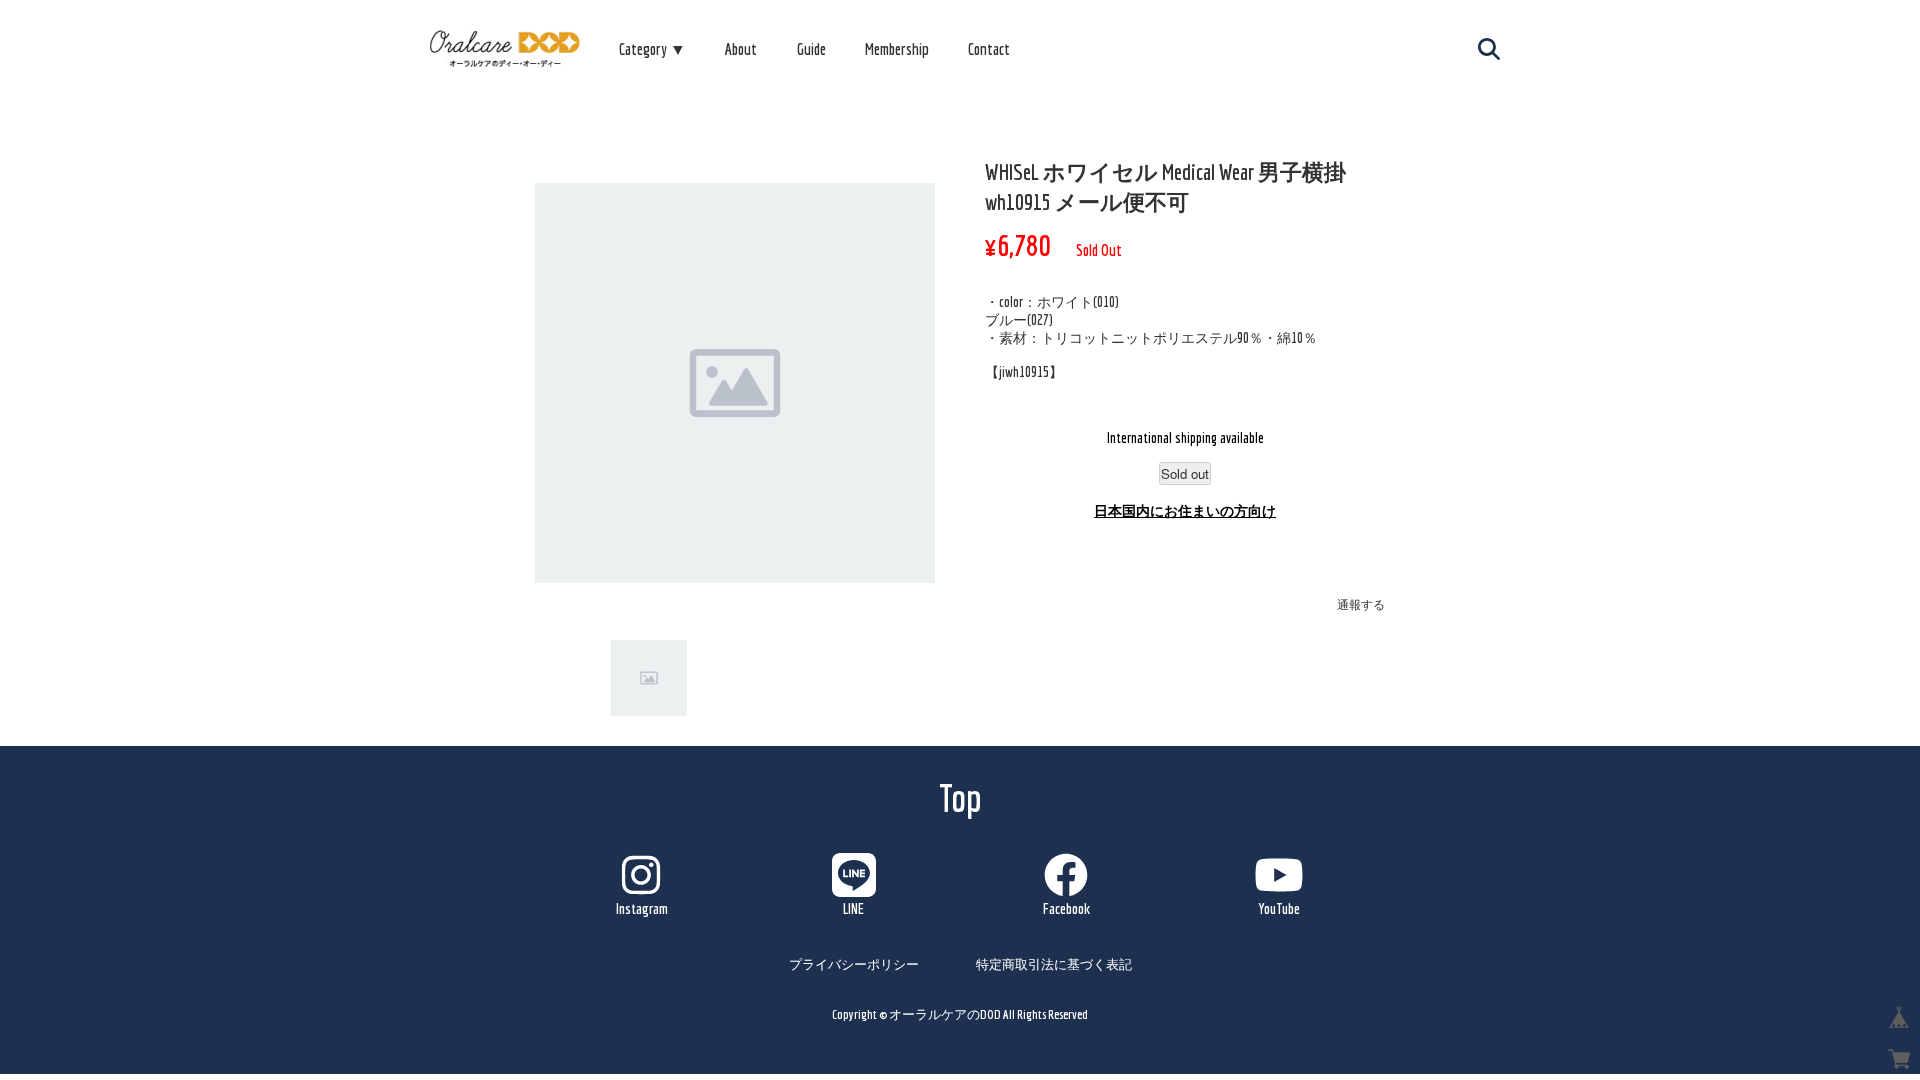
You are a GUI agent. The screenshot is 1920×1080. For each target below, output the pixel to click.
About (741, 49)
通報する (1361, 604)
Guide (811, 49)
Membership (897, 49)
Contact (989, 49)
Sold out (1185, 473)
